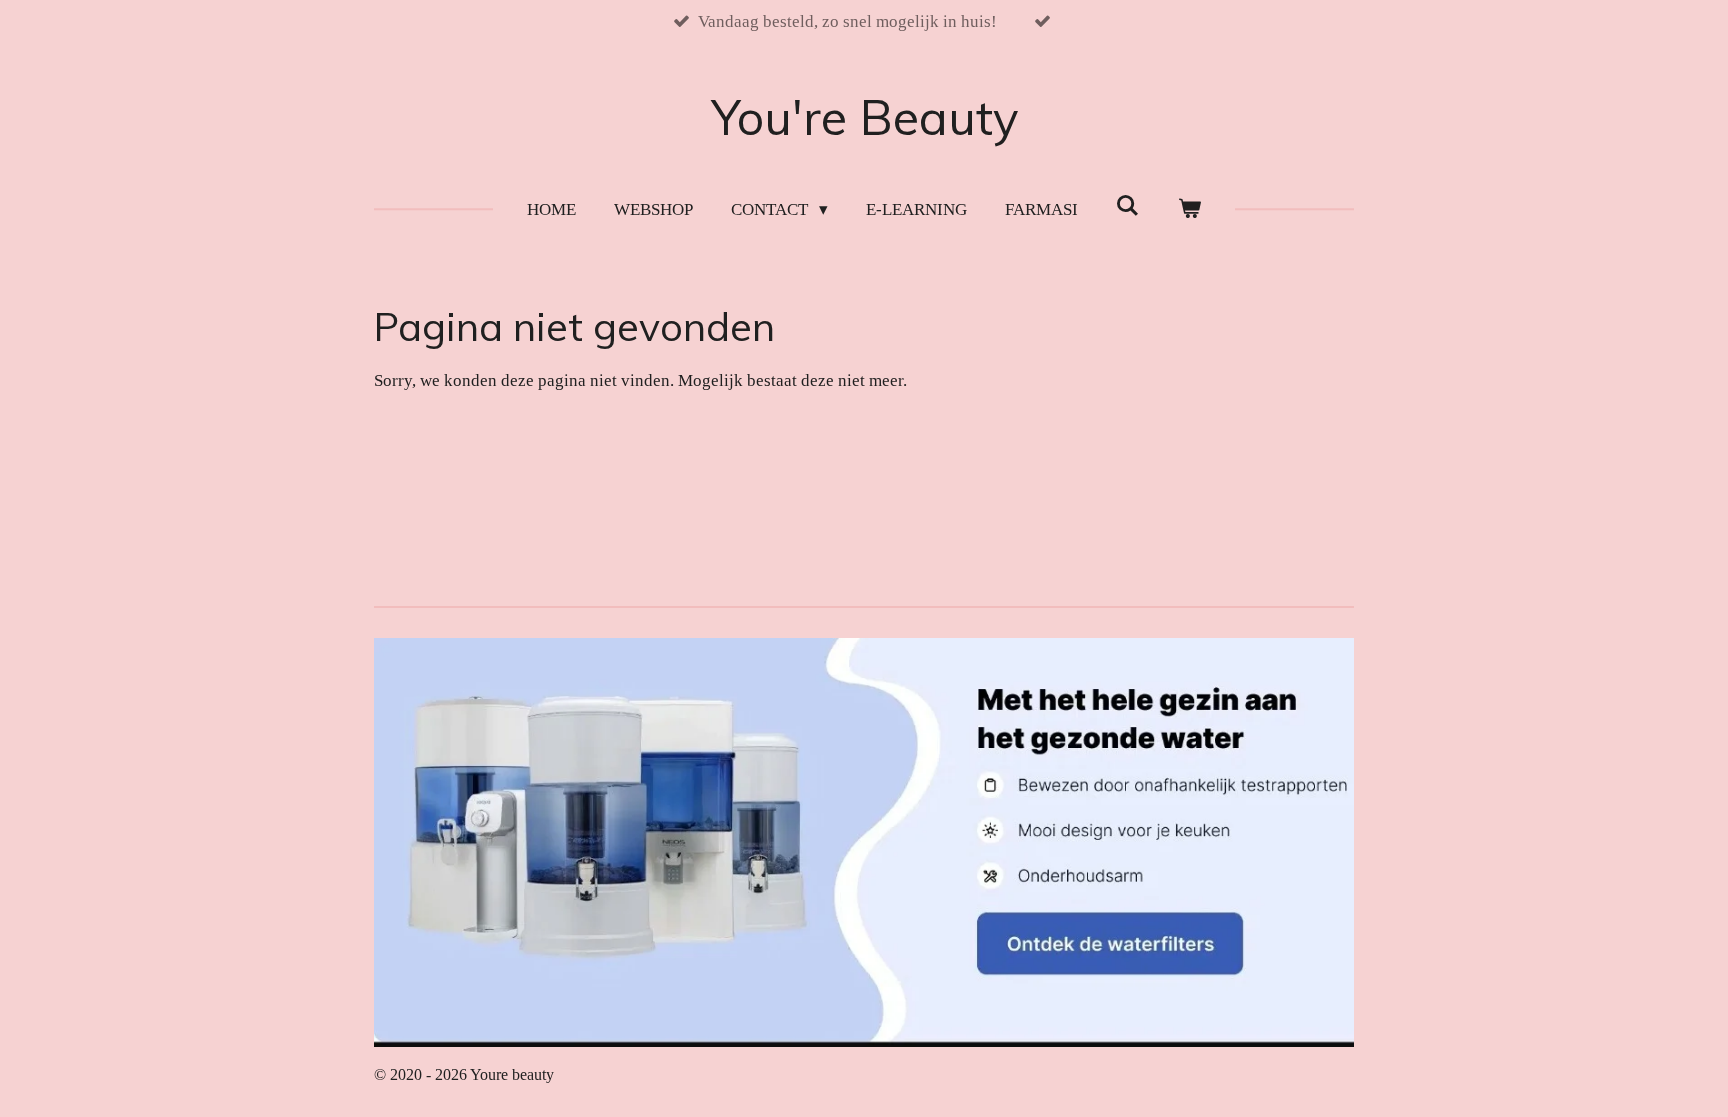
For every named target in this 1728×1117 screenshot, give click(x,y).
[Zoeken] (1128, 207)
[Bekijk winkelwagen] (1189, 210)
